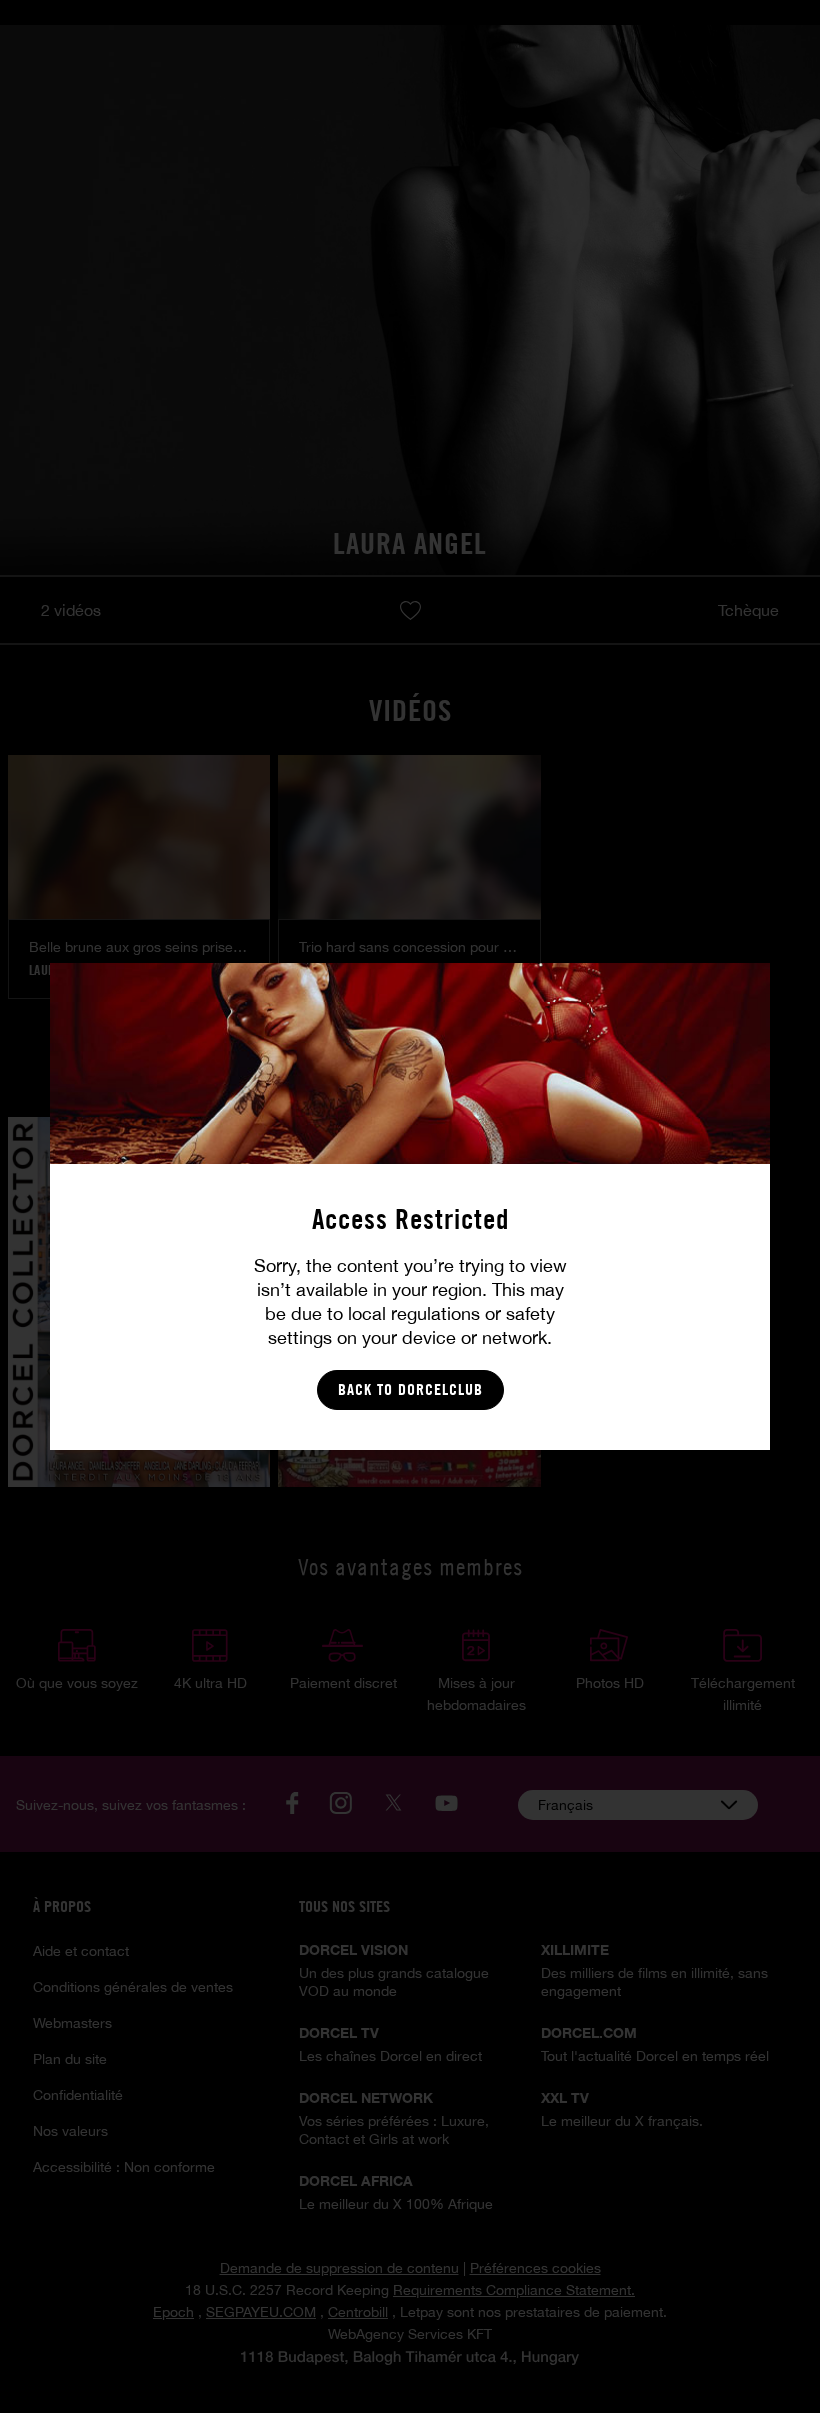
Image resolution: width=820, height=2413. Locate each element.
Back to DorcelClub (410, 1389)
